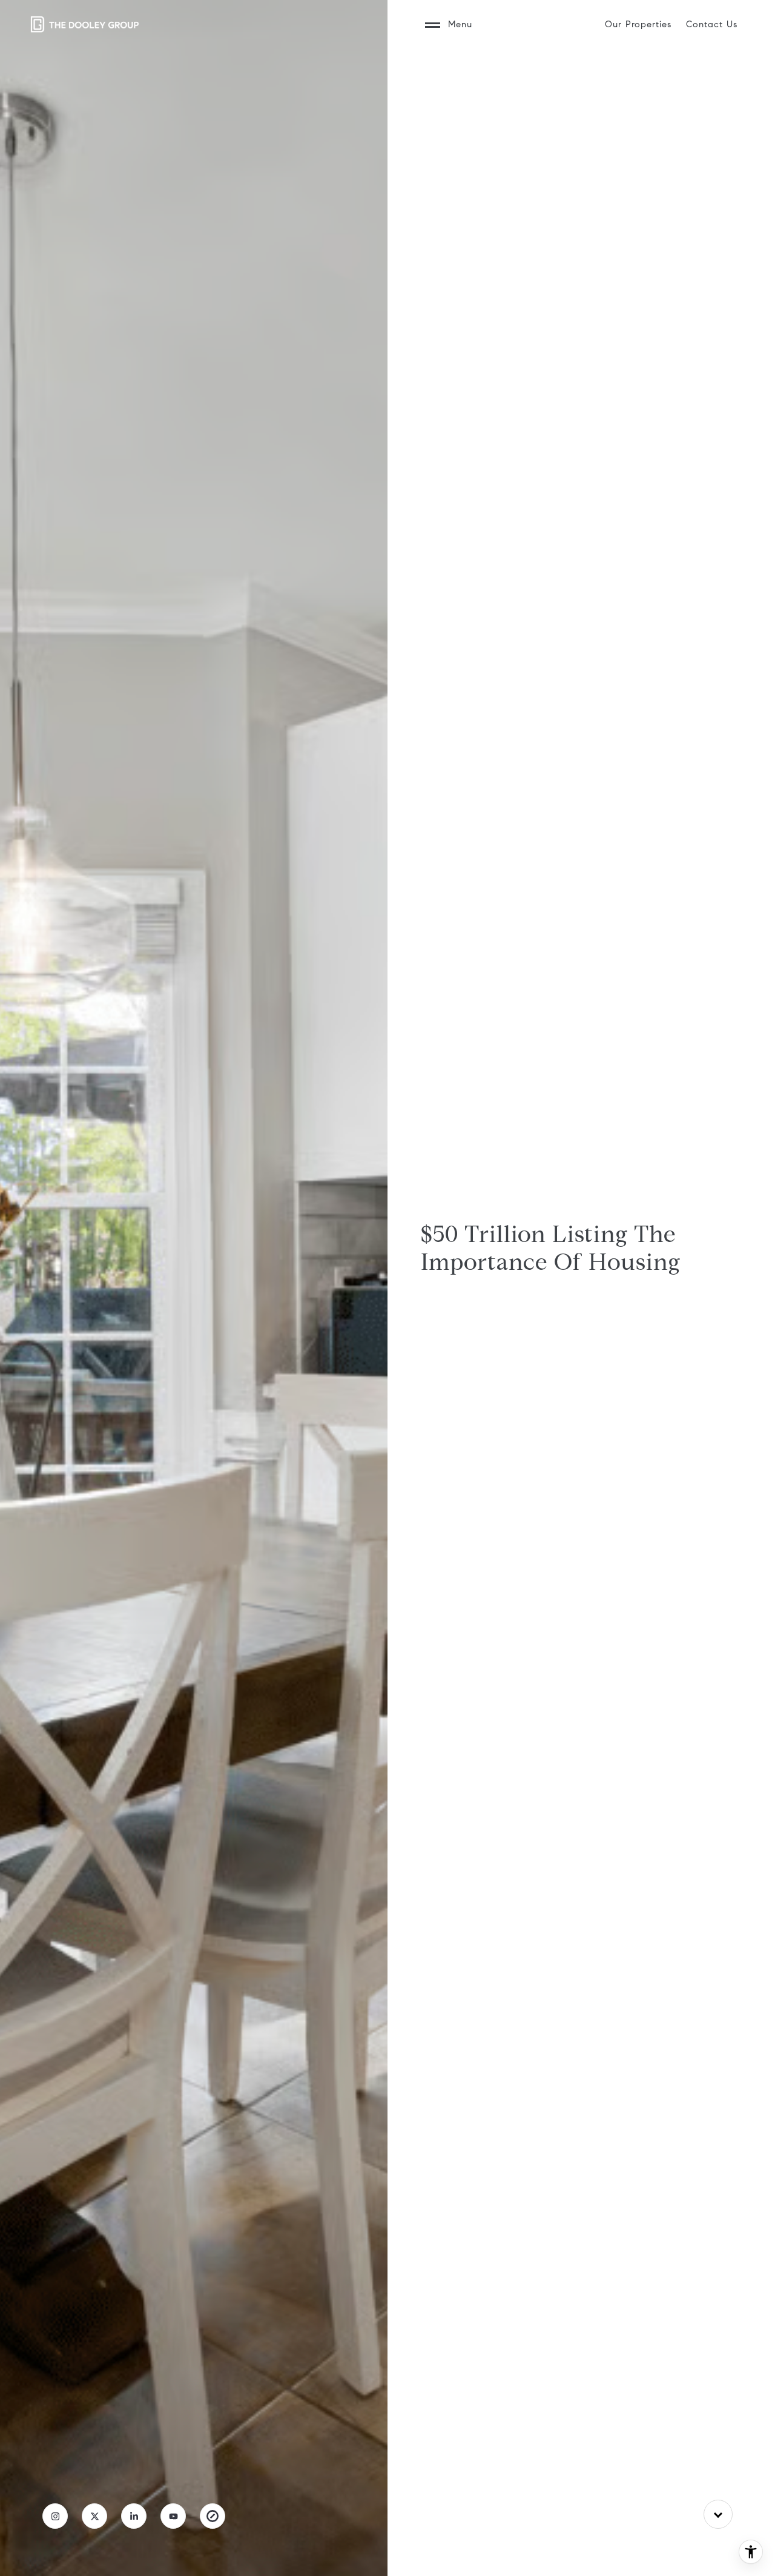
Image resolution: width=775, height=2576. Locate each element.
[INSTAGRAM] (55, 2516)
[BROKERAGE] (213, 2516)
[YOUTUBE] (173, 2516)
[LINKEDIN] (134, 2516)
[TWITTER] (94, 2516)
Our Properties (638, 24)
